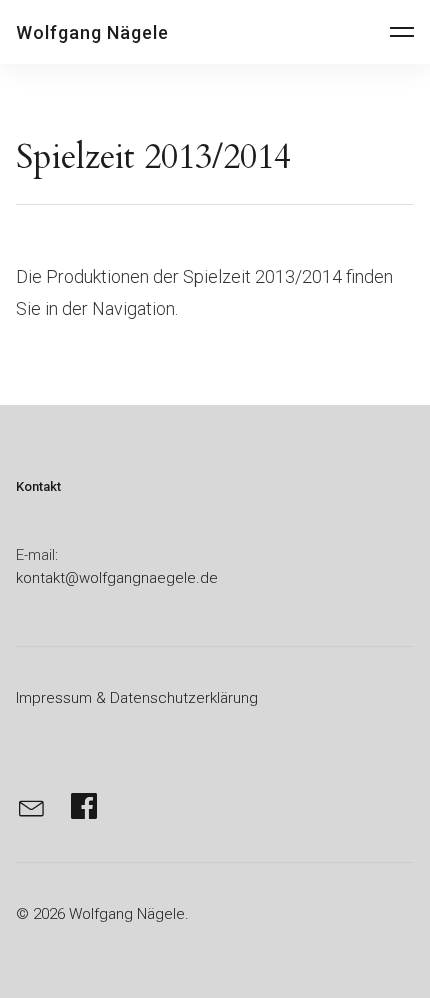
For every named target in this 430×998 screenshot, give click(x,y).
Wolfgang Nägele (92, 32)
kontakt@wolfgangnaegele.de (117, 578)
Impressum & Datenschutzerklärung (137, 698)
